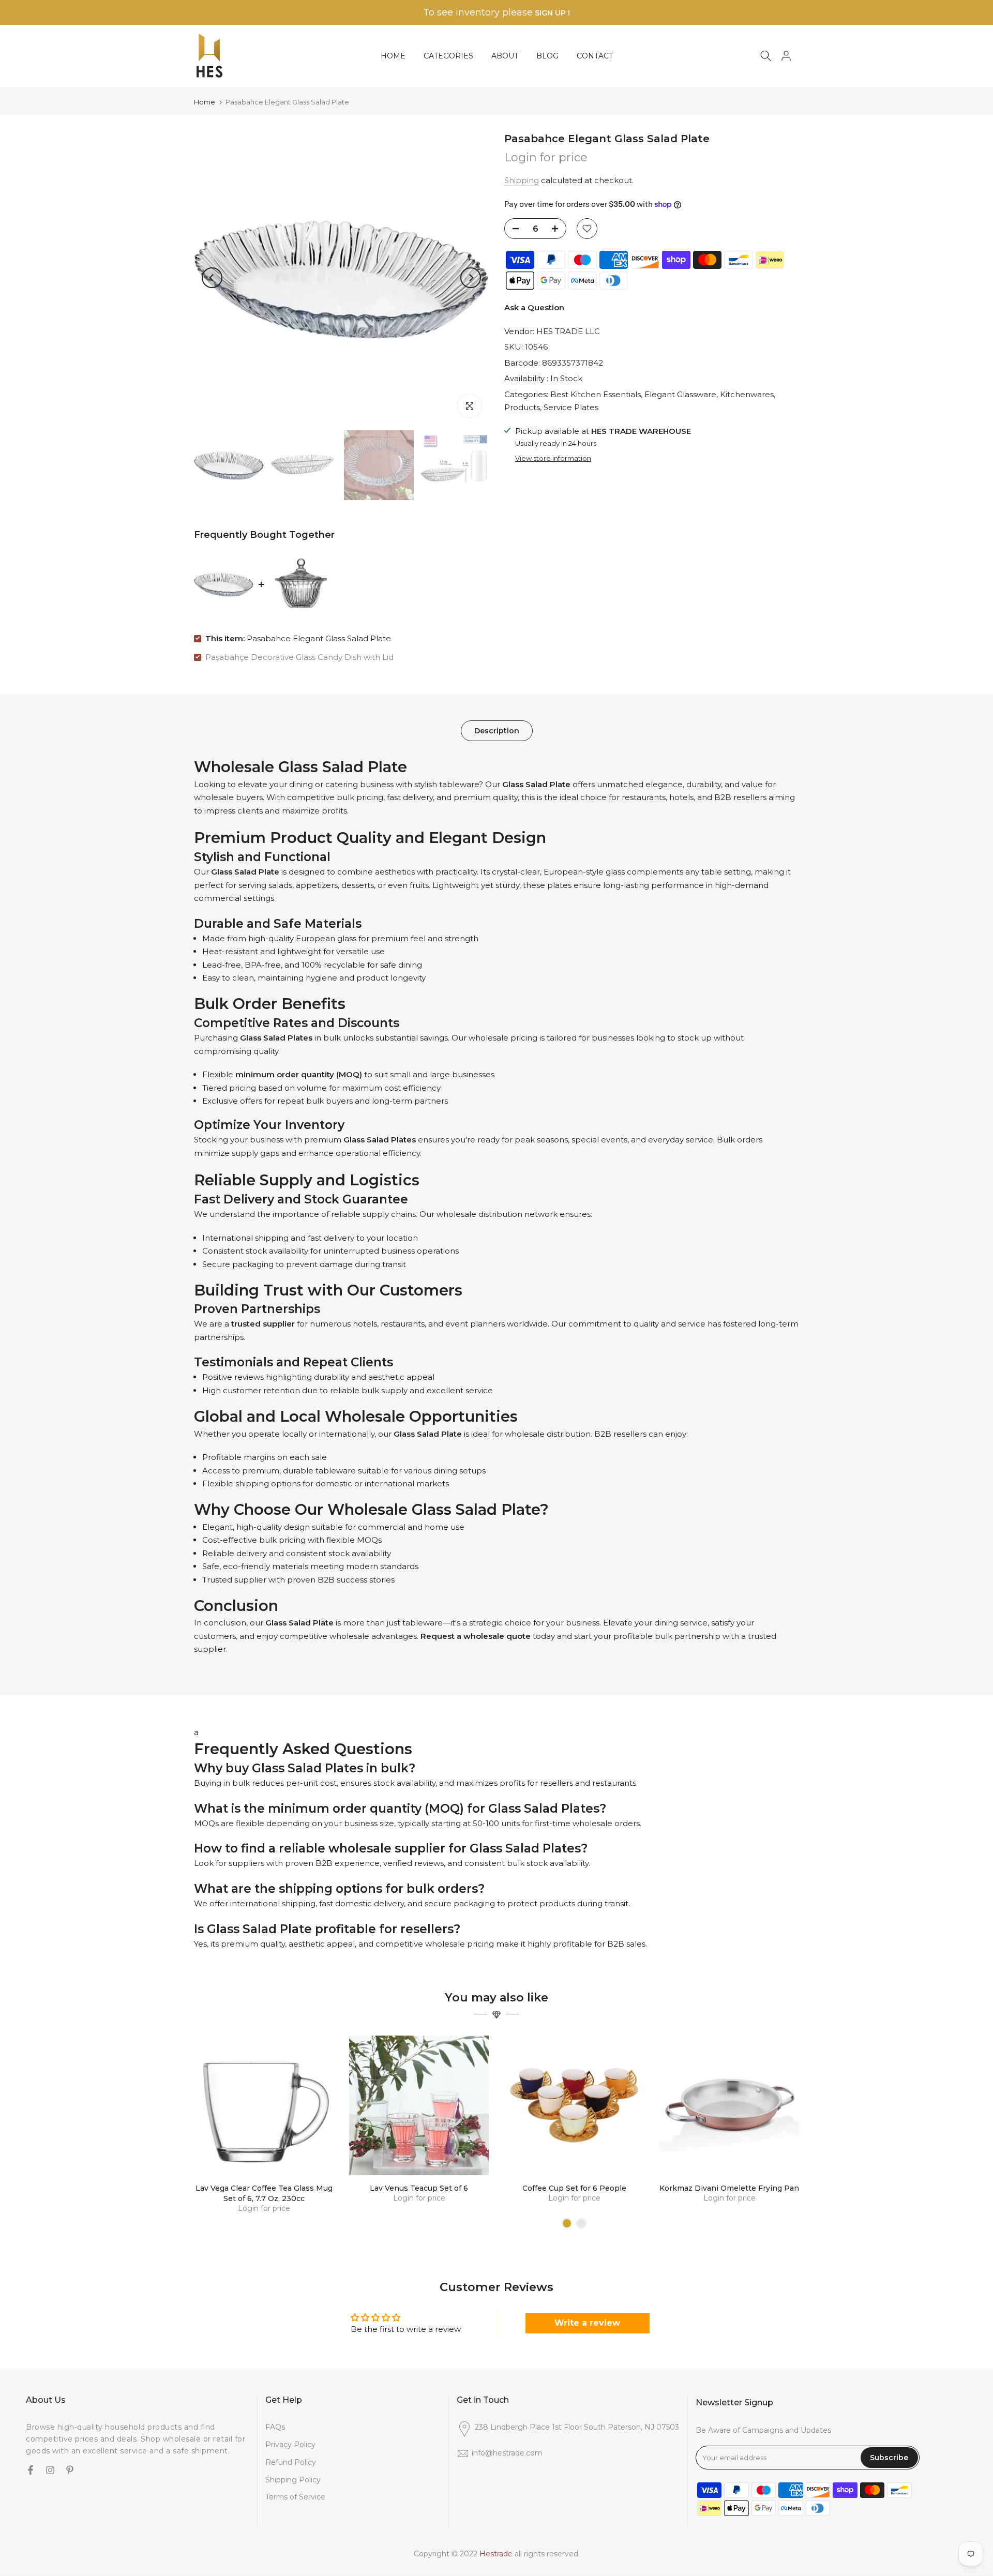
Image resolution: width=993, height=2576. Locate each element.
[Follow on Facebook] (31, 2471)
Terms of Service (295, 2497)
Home (205, 102)
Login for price (546, 157)
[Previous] (212, 278)
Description (497, 731)
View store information (553, 458)
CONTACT (595, 56)
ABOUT (505, 56)
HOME (393, 56)
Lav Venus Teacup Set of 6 (419, 2188)
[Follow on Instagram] (50, 2471)
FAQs (275, 2427)
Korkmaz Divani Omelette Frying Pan (729, 2188)
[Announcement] (496, 13)
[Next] (471, 278)
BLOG (547, 56)
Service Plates (571, 407)
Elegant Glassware (680, 394)
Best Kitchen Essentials (596, 394)
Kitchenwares (747, 394)
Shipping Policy (293, 2479)
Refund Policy (291, 2462)
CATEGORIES (448, 56)
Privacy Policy (290, 2445)
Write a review (587, 2323)
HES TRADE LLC (568, 331)
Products (522, 407)
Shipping (522, 180)
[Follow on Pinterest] (70, 2471)
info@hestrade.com (507, 2453)
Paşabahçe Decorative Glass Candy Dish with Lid (299, 657)
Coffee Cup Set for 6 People (574, 2188)
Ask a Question (534, 307)
